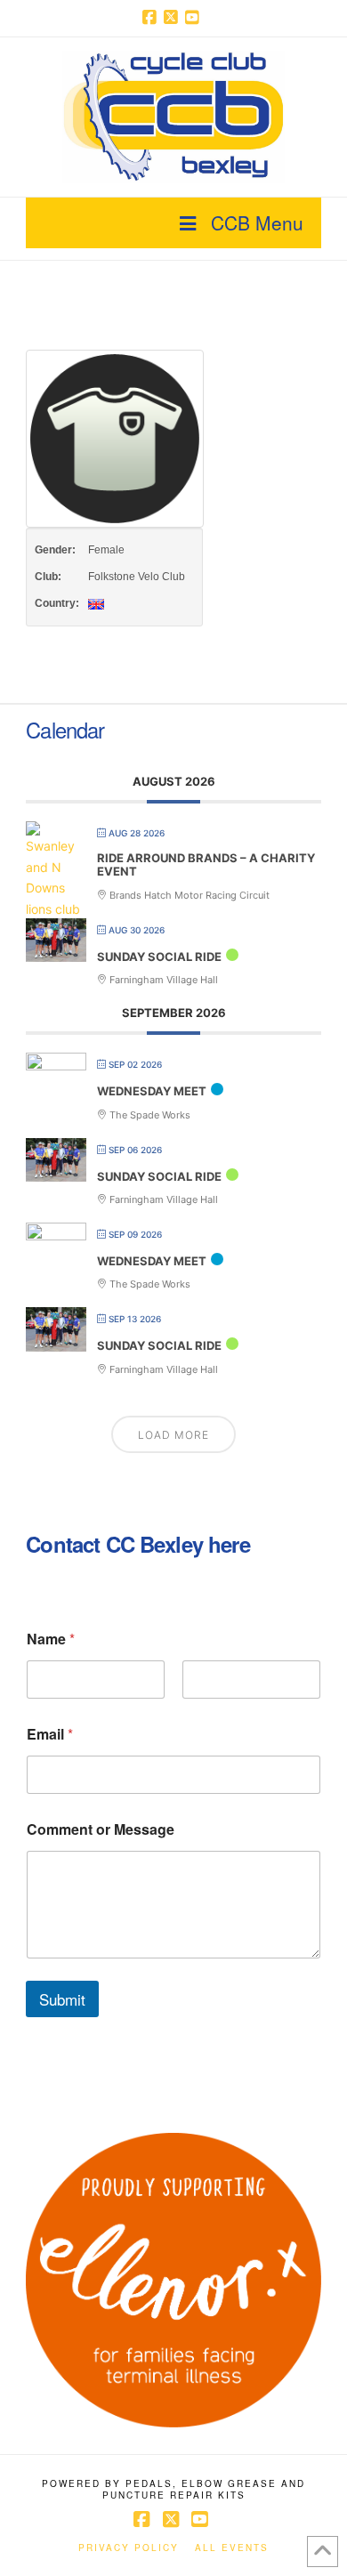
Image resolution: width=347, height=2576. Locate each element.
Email (50, 1734)
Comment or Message (101, 1829)
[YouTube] (195, 18)
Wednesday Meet (152, 1091)
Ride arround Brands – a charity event (206, 865)
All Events (232, 2548)
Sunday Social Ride (159, 957)
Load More (173, 1435)
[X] (173, 18)
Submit (62, 1999)
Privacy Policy (129, 2548)
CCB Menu (257, 222)
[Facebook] (152, 18)
